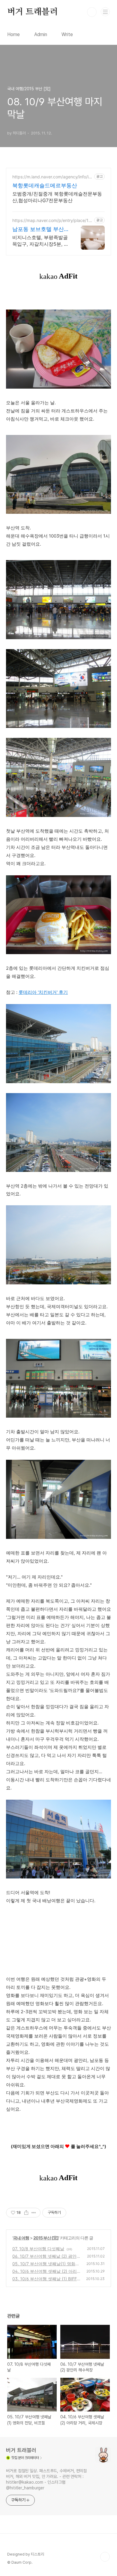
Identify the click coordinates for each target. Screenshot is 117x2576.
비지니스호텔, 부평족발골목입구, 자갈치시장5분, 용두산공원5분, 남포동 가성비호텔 (40, 241)
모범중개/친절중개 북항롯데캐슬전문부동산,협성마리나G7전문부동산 (57, 197)
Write (67, 34)
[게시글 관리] (34, 2213)
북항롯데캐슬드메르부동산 (45, 185)
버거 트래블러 (33, 12)
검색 (92, 12)
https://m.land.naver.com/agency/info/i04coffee (52, 177)
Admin (41, 34)
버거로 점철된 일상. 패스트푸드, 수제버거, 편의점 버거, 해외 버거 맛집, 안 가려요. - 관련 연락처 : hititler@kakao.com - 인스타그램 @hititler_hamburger (46, 2479)
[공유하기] (26, 2213)
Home (13, 34)
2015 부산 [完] (46, 2238)
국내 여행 (21, 2238)
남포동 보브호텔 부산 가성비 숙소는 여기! (38, 229)
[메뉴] (105, 12)
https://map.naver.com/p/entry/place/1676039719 (53, 220)
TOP (105, 2557)
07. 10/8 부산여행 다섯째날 (38, 2249)
